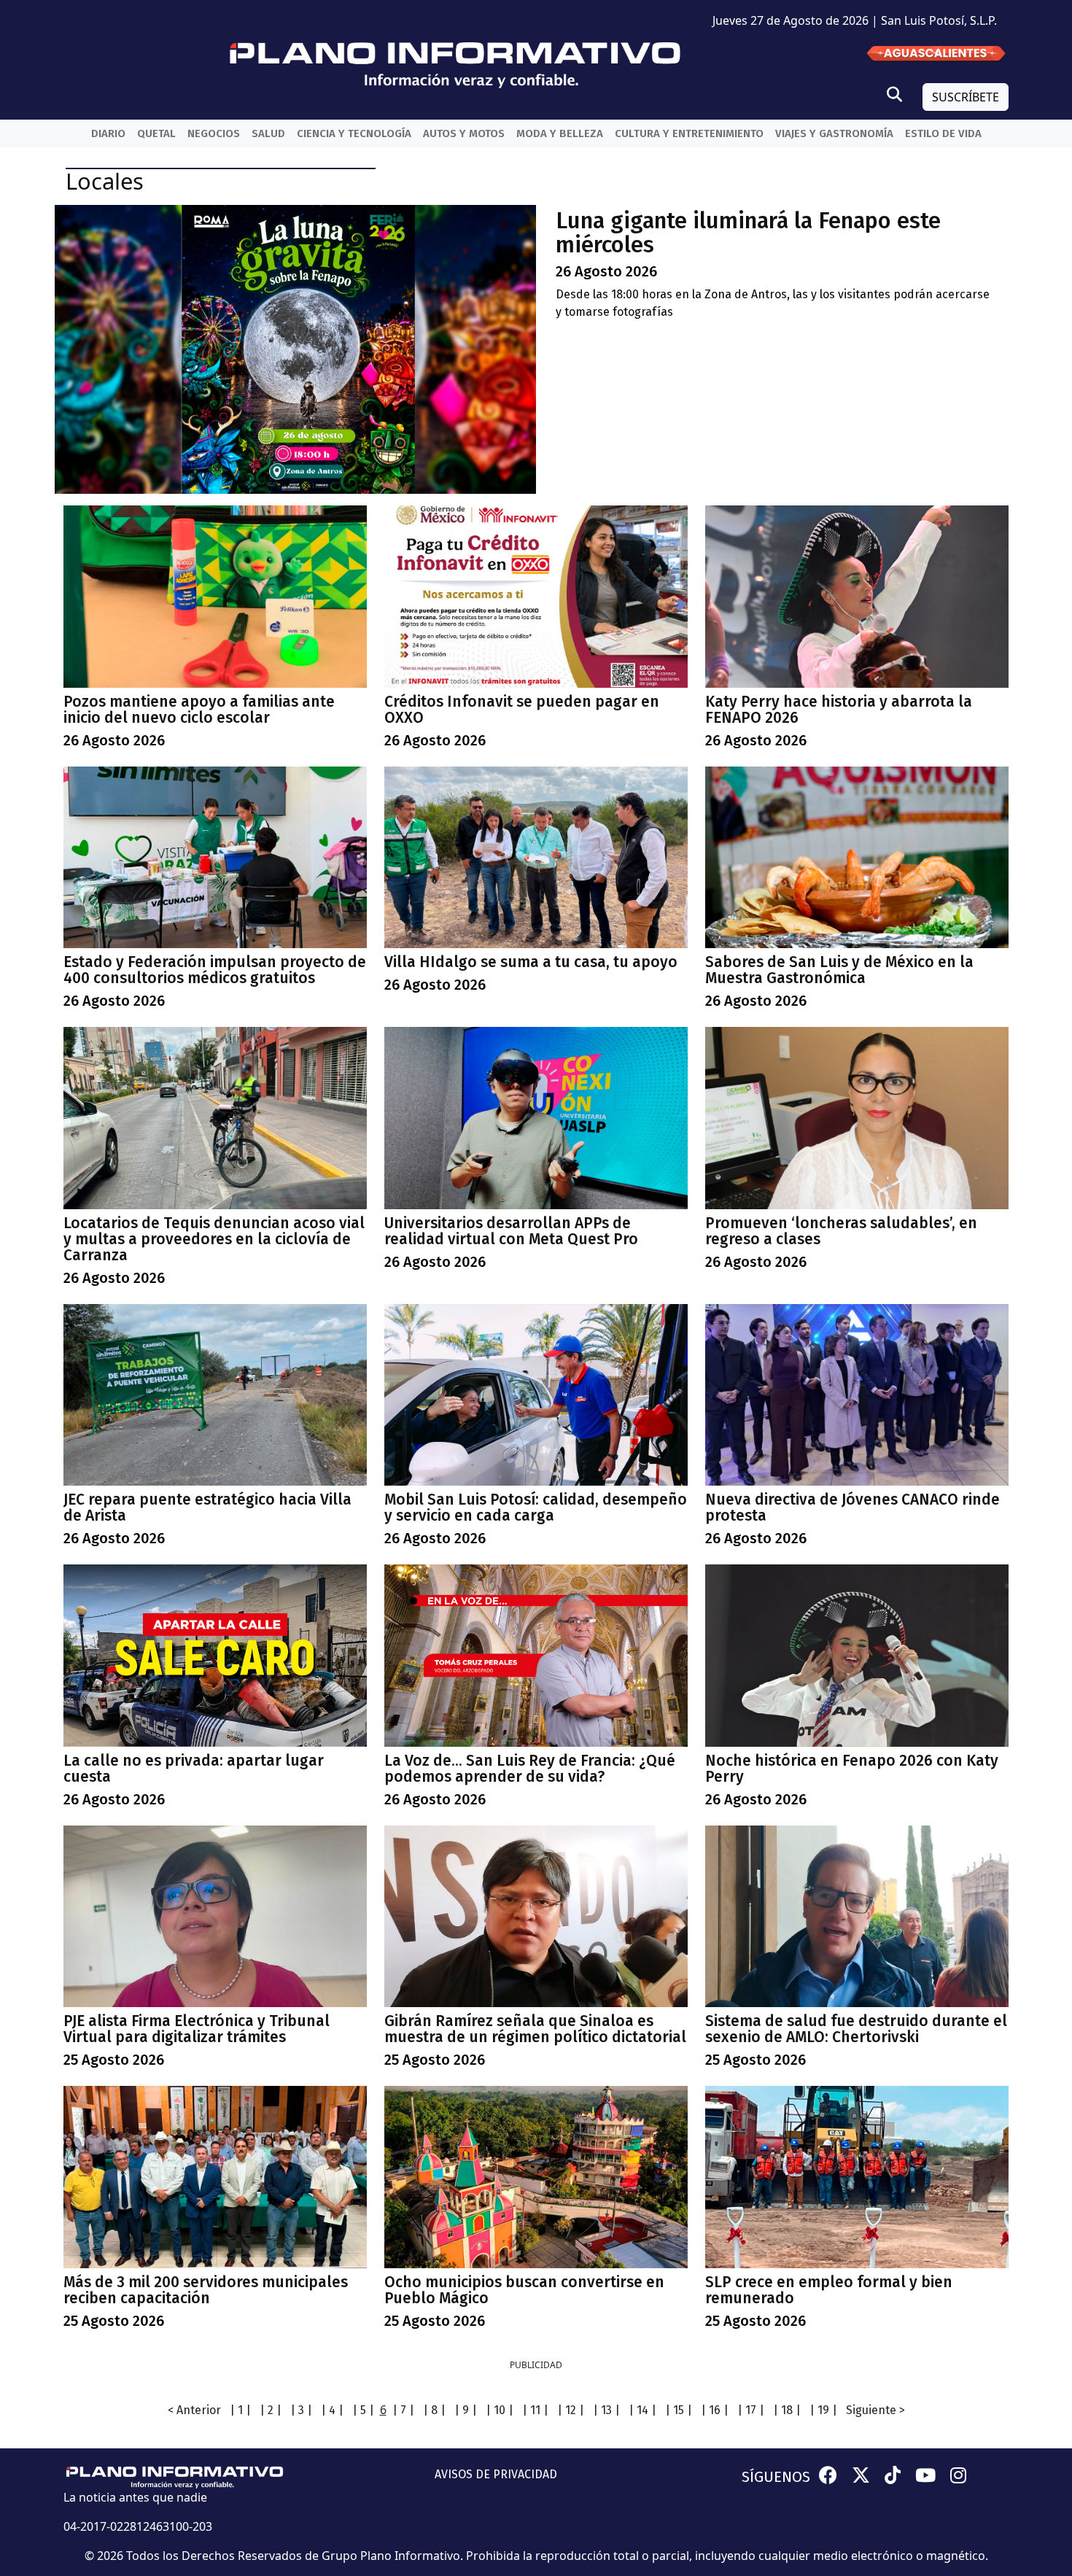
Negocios (214, 133)
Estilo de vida (943, 133)
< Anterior (194, 2410)
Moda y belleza (560, 133)
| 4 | (332, 2410)
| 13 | (606, 2410)
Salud (268, 133)
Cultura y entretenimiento (689, 133)
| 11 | (535, 2410)
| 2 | (271, 2410)
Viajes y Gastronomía (834, 133)
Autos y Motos (464, 133)
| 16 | (715, 2410)
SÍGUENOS (776, 2477)
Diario (108, 133)
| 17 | (751, 2410)
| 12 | (571, 2410)
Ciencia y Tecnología (354, 133)
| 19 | (823, 2410)
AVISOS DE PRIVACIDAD (496, 2474)
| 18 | (787, 2410)
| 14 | (642, 2410)
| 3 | (301, 2410)
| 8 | (434, 2410)
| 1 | (240, 2410)
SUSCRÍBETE (966, 97)
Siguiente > (875, 2410)
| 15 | (679, 2410)
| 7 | (403, 2410)
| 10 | (500, 2410)
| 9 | (466, 2410)
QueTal (156, 133)
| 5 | (363, 2410)
